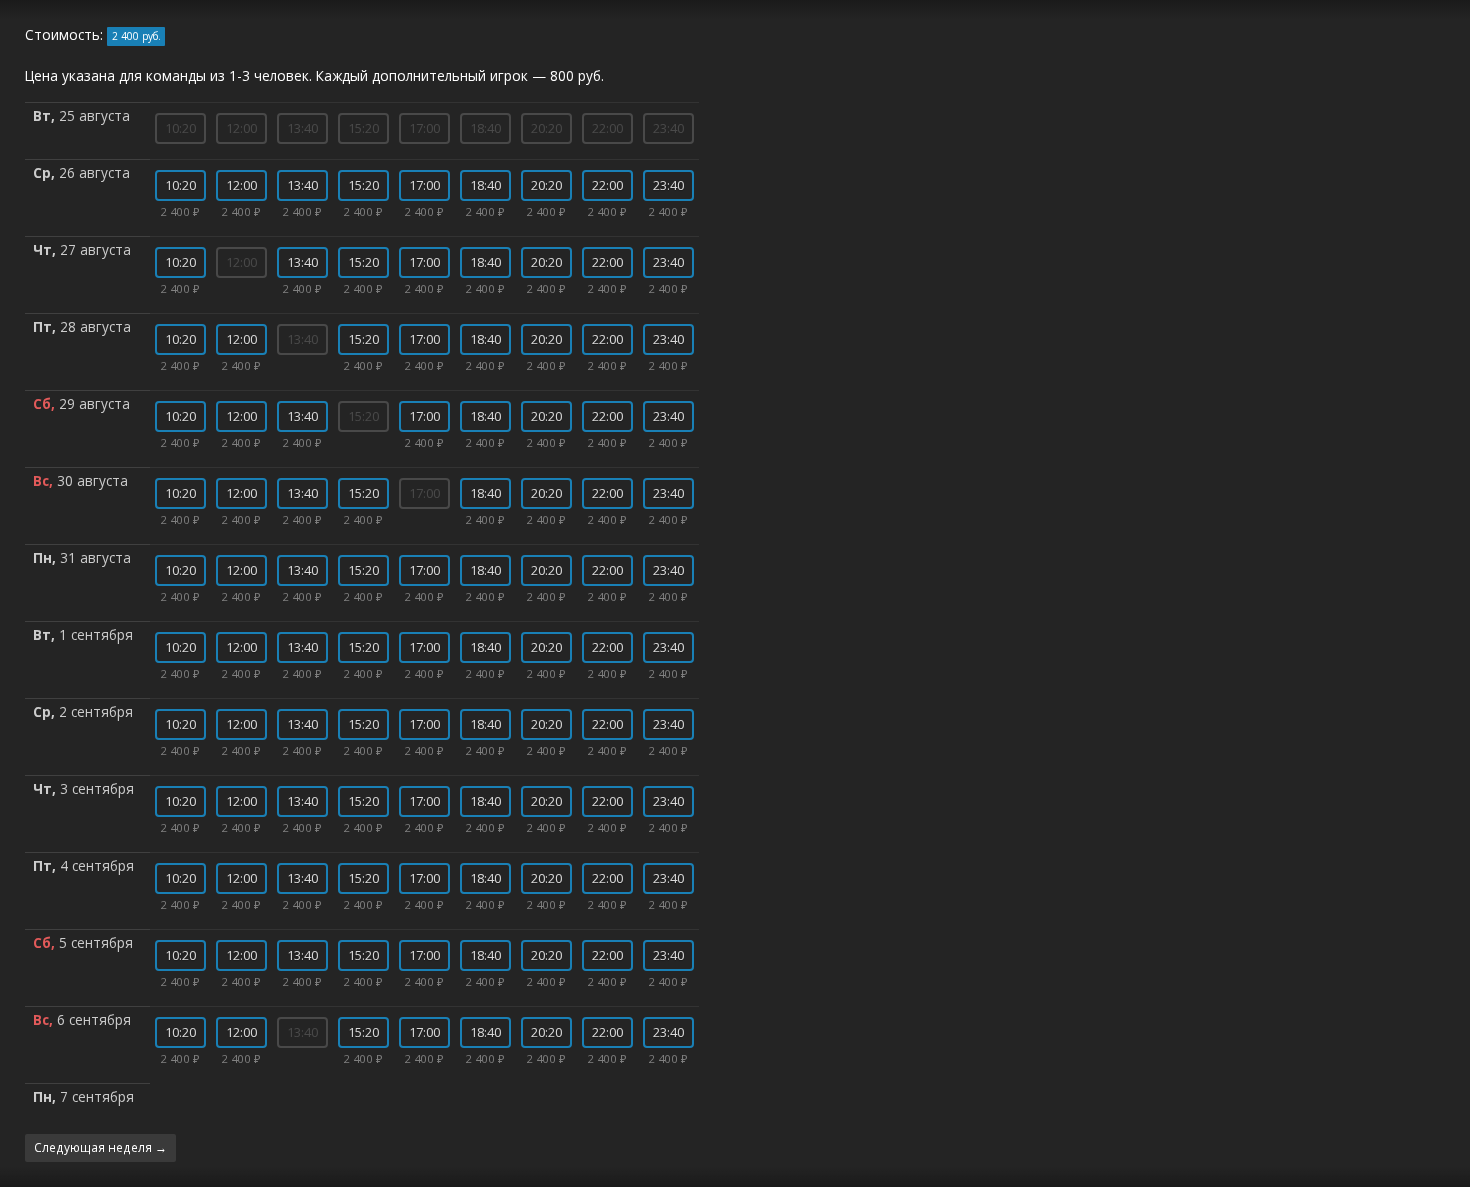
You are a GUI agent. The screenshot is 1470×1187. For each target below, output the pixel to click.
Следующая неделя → (100, 1147)
